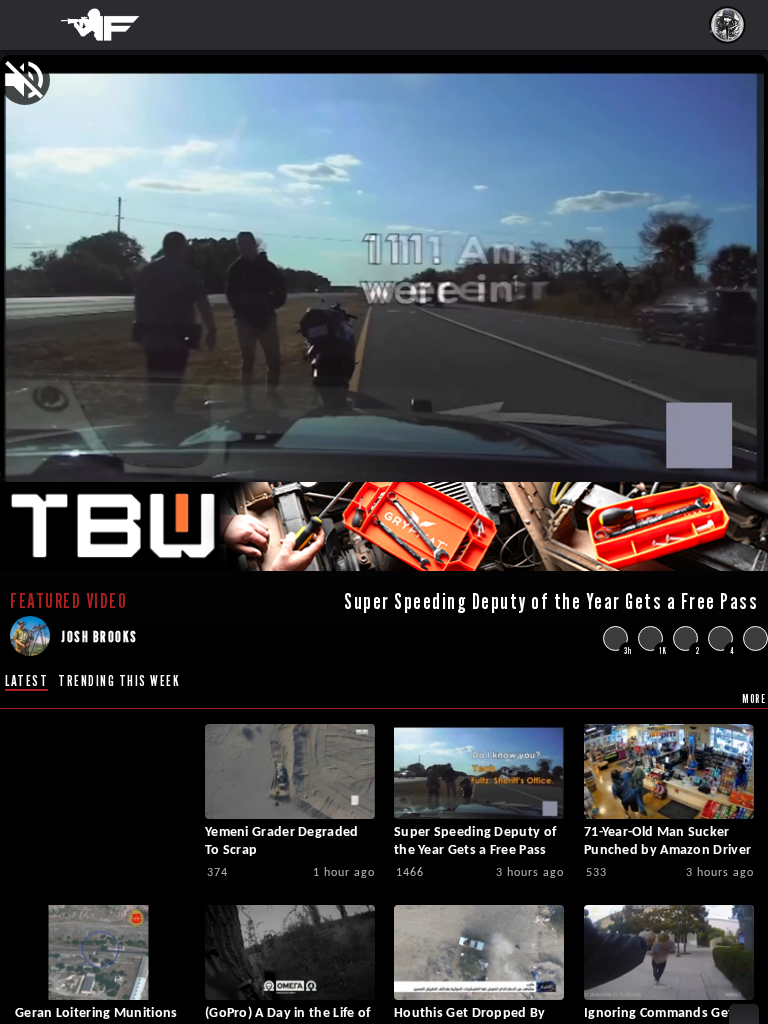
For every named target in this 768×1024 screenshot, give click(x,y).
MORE (754, 698)
